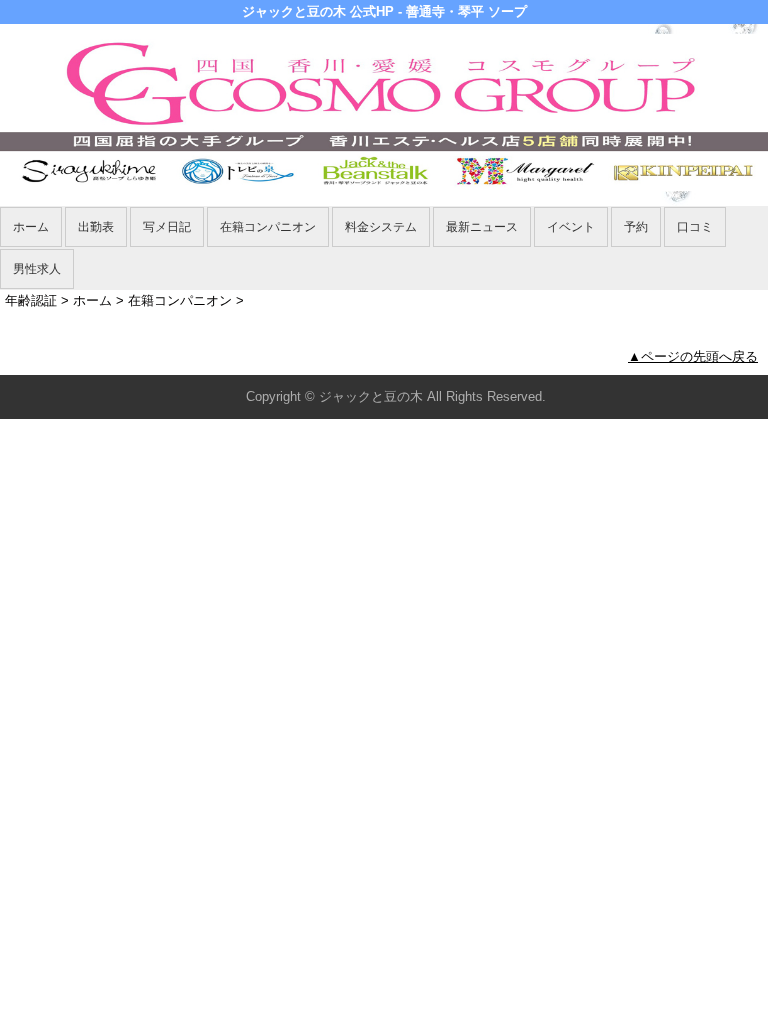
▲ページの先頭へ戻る (693, 356)
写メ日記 (167, 227)
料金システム (381, 227)
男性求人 (37, 269)
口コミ (695, 227)
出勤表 (96, 227)
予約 (636, 227)
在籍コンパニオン (268, 227)
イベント (571, 227)
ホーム (31, 227)
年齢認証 (31, 300)
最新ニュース (482, 227)
